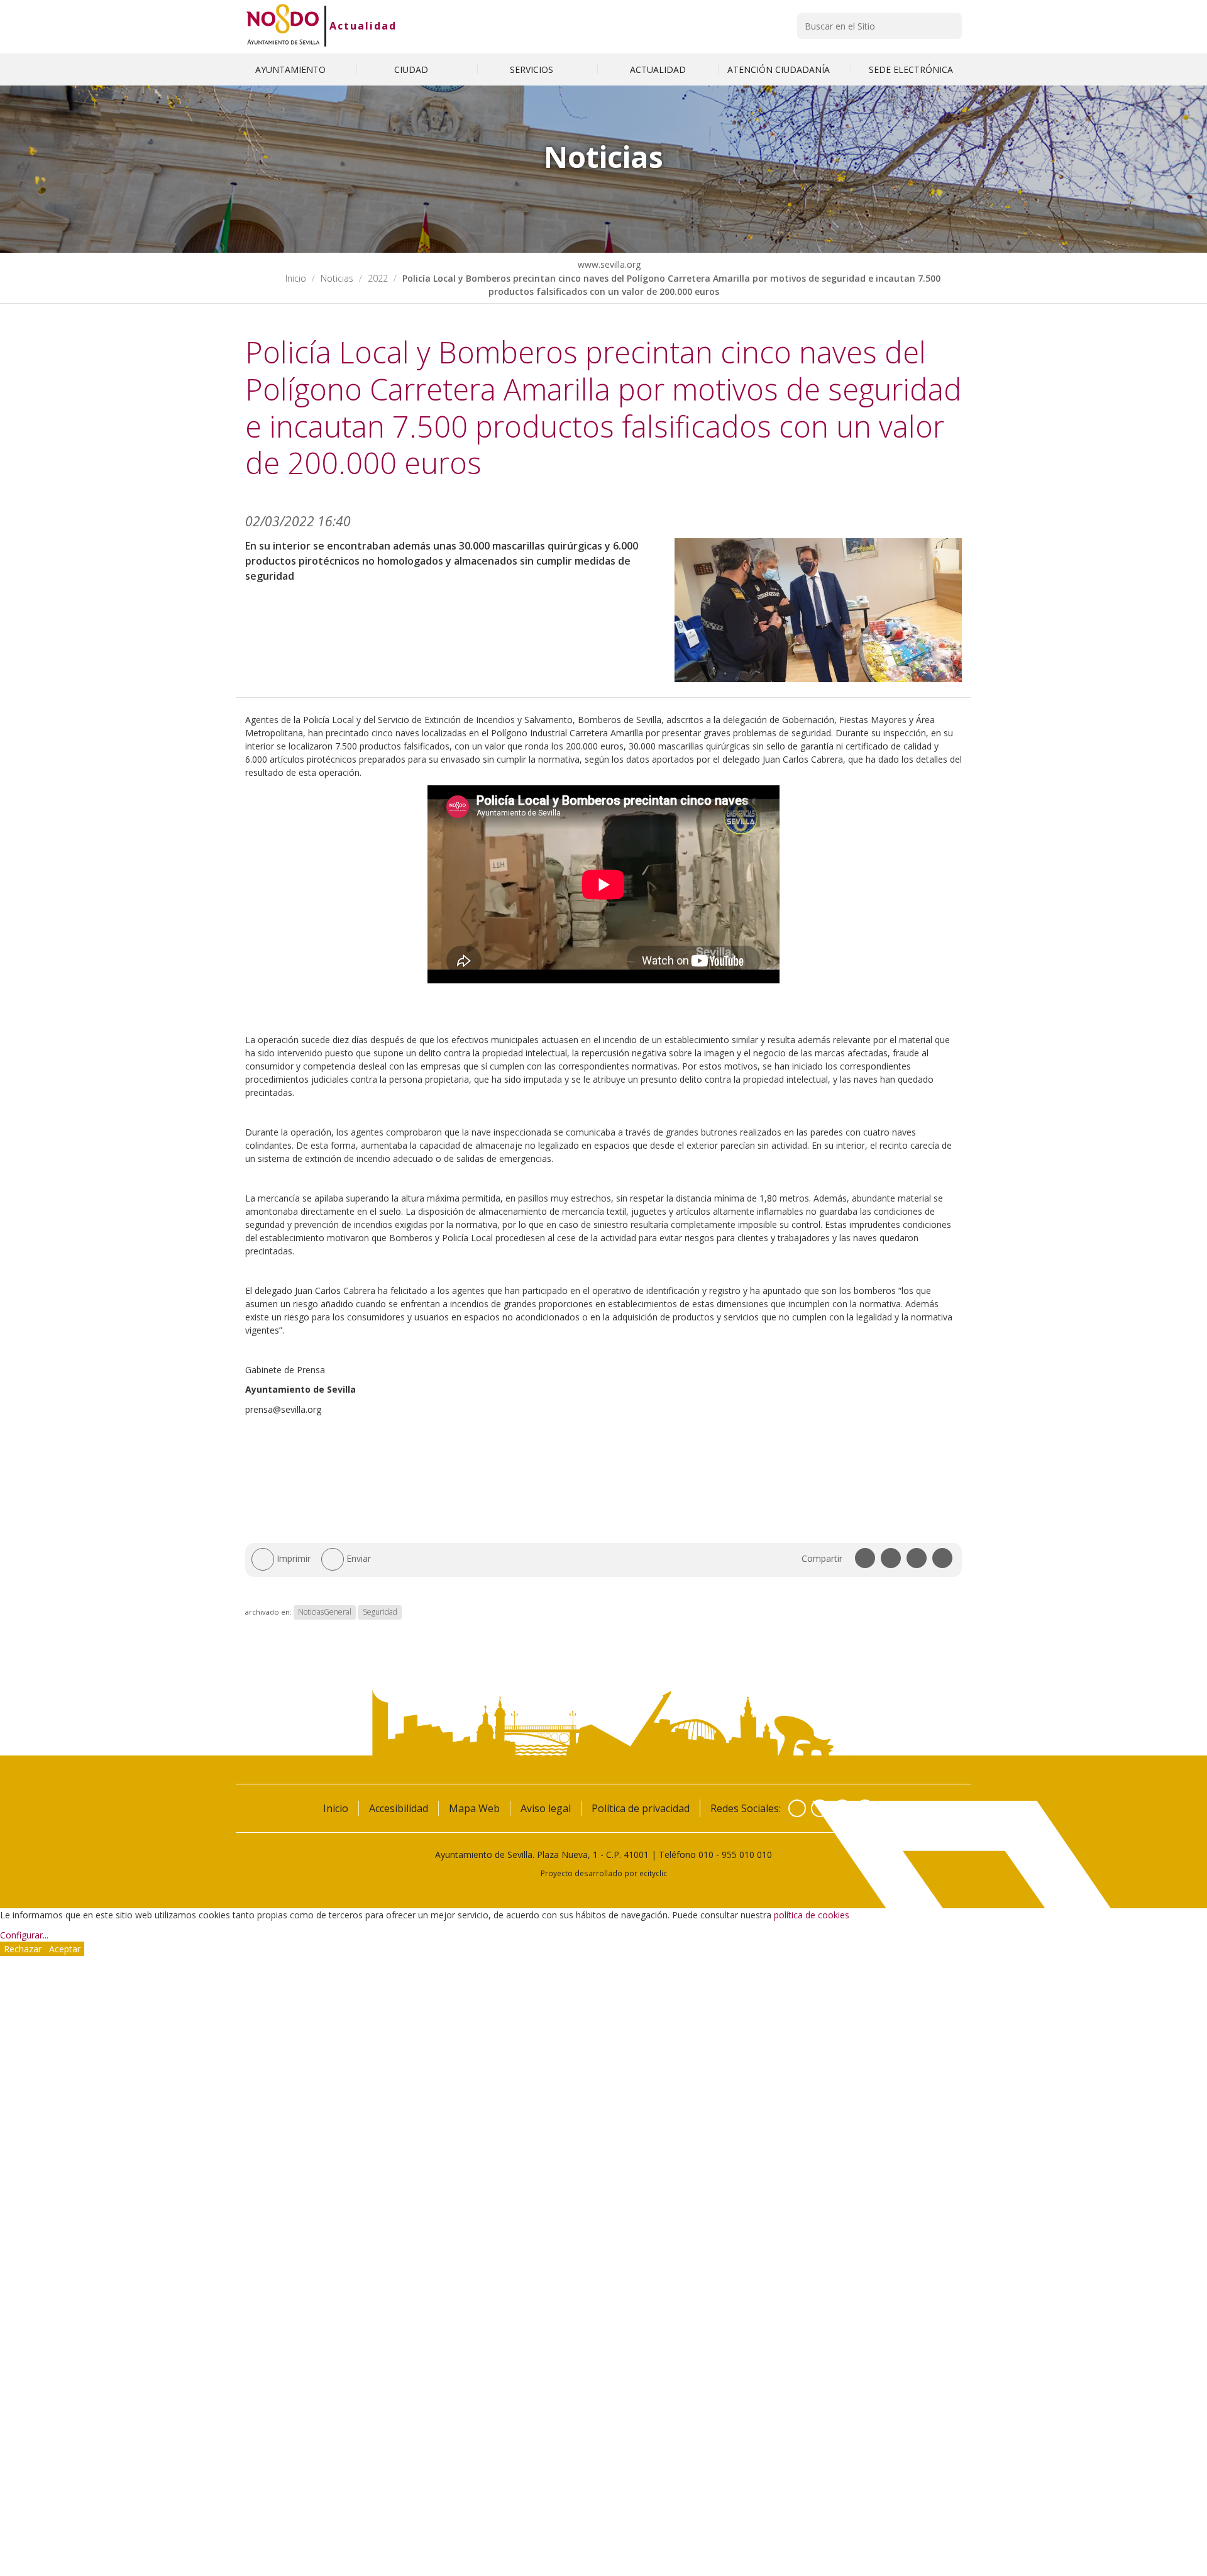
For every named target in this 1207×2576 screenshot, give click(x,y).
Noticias (337, 278)
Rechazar (23, 1949)
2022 (378, 278)
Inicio (296, 278)
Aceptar (65, 1949)
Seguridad (380, 1612)
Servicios (533, 69)
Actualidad (363, 26)
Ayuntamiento (292, 69)
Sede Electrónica (911, 69)
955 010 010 (747, 1855)
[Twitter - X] (820, 1808)
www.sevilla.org (608, 264)
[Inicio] (283, 26)
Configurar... (24, 1935)
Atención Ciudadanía (780, 69)
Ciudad (412, 69)
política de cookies (812, 1915)
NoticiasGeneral (325, 1612)
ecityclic (653, 1873)
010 (706, 1855)
